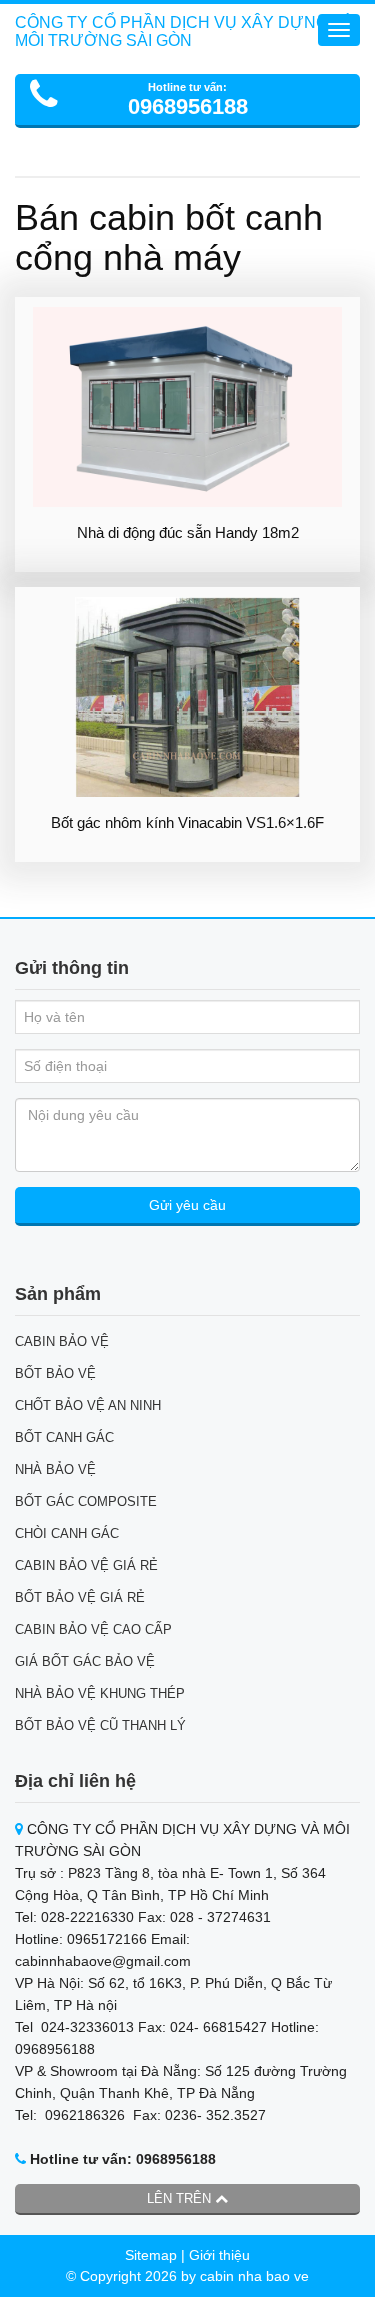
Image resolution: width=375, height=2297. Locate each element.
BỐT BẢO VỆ (55, 1373)
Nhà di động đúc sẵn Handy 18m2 (188, 532)
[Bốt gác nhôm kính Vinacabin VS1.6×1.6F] (187, 697)
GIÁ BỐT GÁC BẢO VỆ (85, 1661)
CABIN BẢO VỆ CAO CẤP (93, 1629)
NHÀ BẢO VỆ (55, 1469)
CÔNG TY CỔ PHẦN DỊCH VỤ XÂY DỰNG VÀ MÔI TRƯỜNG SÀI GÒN (184, 31)
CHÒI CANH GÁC (67, 1533)
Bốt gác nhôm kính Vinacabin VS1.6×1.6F (187, 822)
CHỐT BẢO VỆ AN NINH (88, 1405)
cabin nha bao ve (254, 2276)
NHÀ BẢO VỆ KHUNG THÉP (100, 1693)
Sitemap (151, 2255)
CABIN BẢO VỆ (62, 1341)
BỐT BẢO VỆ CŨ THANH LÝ (100, 1725)
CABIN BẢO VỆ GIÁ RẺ (86, 1565)
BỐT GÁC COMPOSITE (86, 1501)
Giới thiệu (219, 2255)
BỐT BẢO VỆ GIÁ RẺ (80, 1597)
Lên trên (181, 2198)
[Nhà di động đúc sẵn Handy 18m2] (187, 407)
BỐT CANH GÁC (64, 1437)
